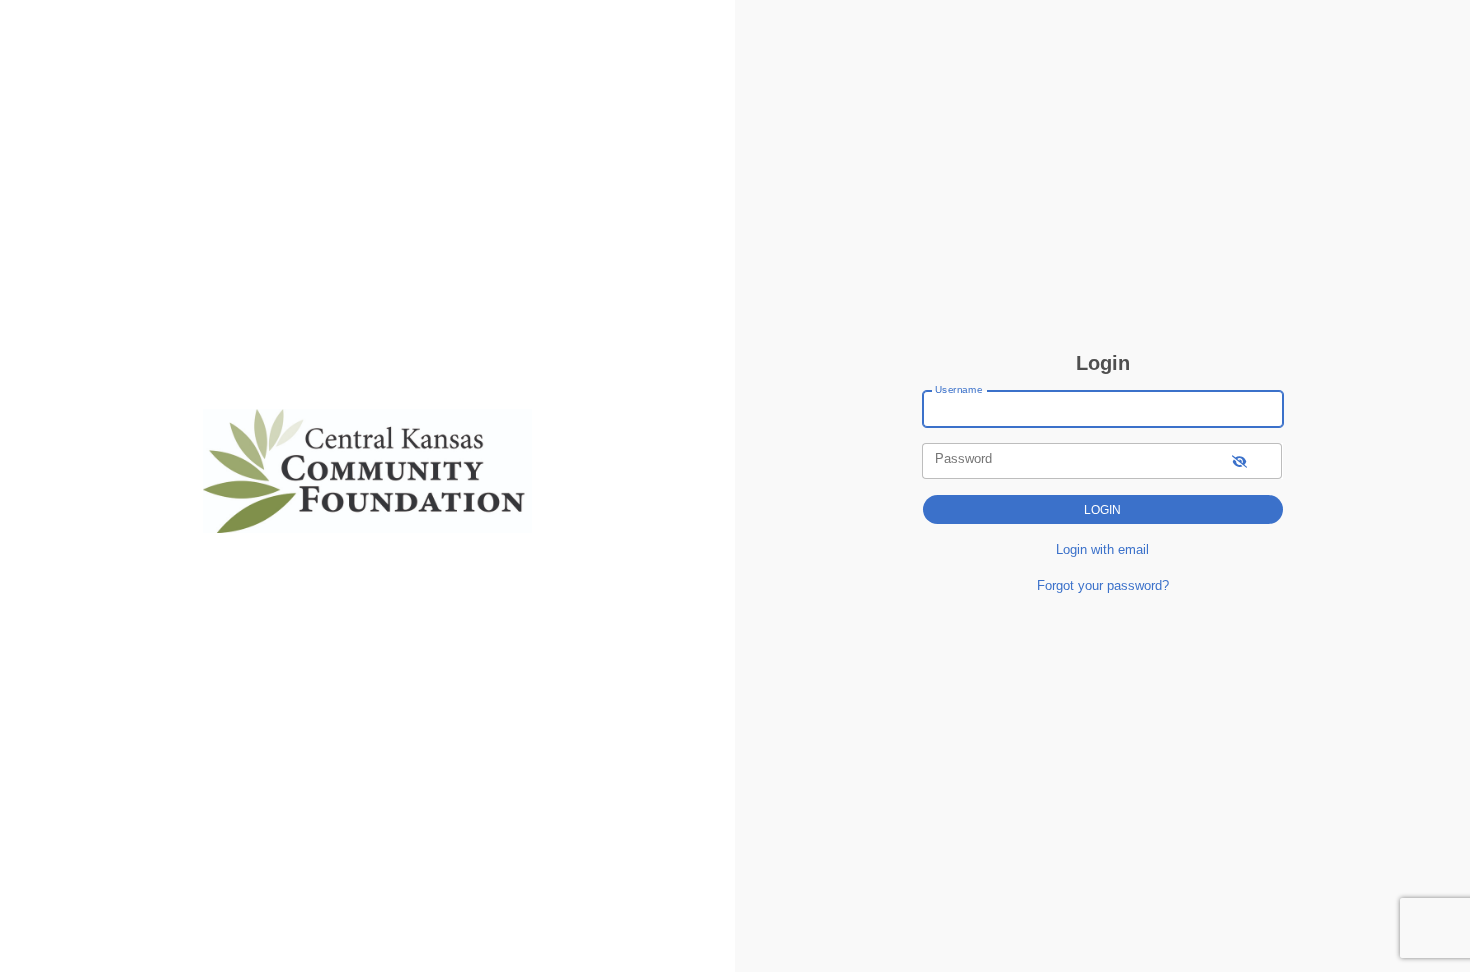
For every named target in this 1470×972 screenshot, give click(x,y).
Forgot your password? (1103, 585)
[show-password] (1239, 460)
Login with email (1102, 549)
